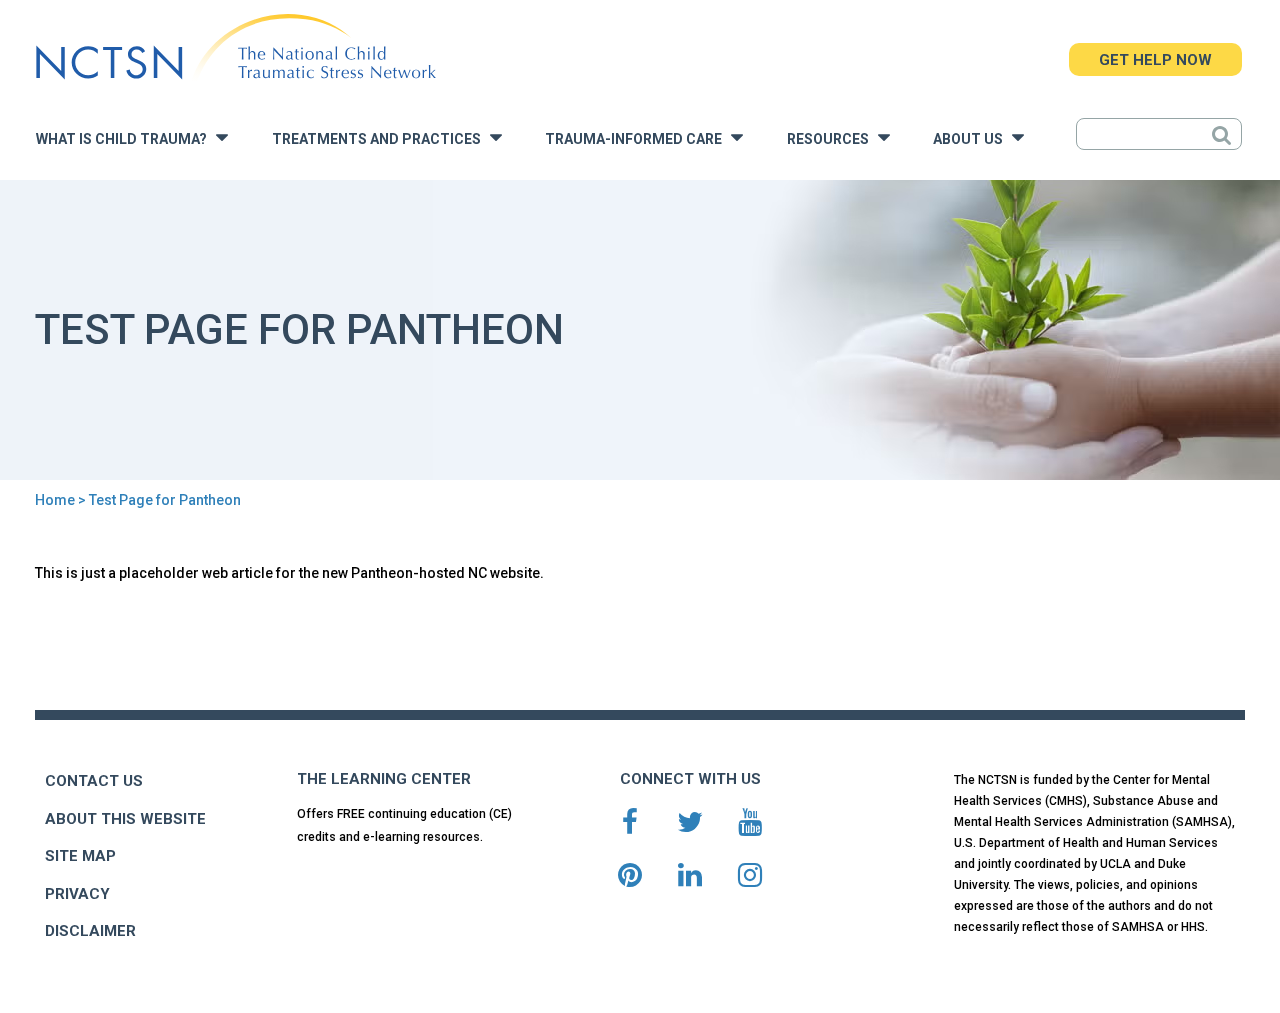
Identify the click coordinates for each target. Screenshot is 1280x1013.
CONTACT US (94, 781)
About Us (972, 139)
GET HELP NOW (1155, 60)
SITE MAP (80, 856)
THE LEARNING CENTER (384, 779)
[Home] (235, 47)
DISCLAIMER (90, 931)
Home (55, 500)
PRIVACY (77, 894)
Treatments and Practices (381, 139)
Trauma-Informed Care (638, 139)
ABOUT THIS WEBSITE (125, 819)
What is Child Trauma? (126, 139)
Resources (832, 139)
